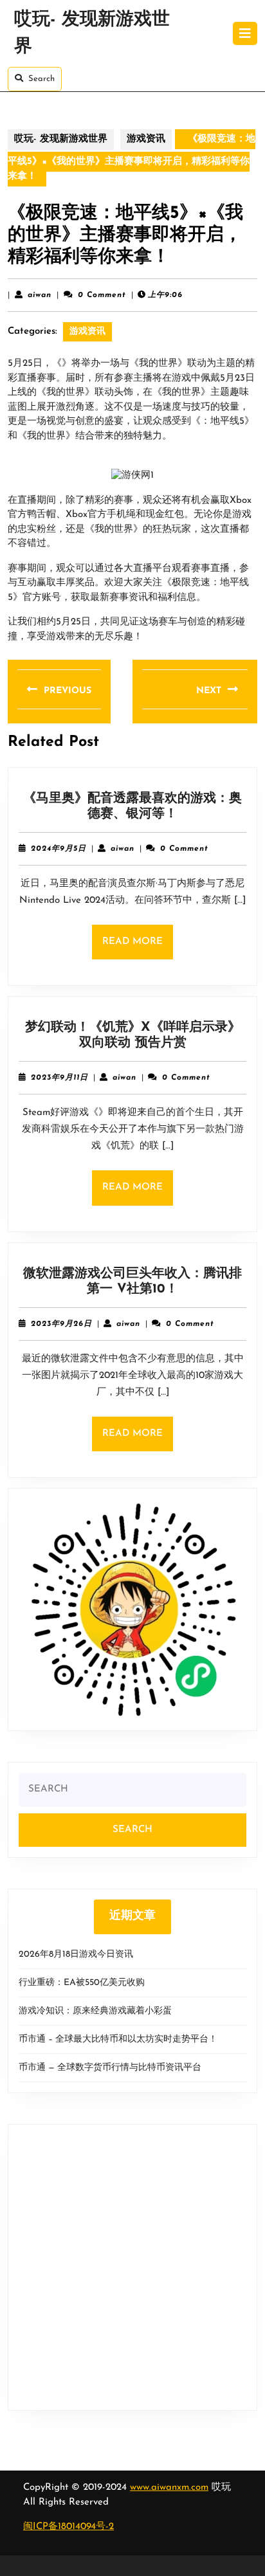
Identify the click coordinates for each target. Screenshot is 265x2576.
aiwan (40, 295)
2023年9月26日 (61, 1324)
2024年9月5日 (59, 849)
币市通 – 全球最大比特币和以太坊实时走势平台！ (118, 2039)
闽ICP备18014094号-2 (69, 2527)
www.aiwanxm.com (169, 2488)
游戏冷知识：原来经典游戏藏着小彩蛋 (95, 2011)
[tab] (245, 33)
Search (41, 79)
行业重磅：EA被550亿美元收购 (82, 1983)
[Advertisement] (132, 2267)
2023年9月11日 (59, 1078)
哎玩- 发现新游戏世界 (61, 139)
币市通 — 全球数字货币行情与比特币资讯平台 (110, 2068)
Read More (138, 948)
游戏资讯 (146, 139)
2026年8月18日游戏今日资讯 (76, 1955)
